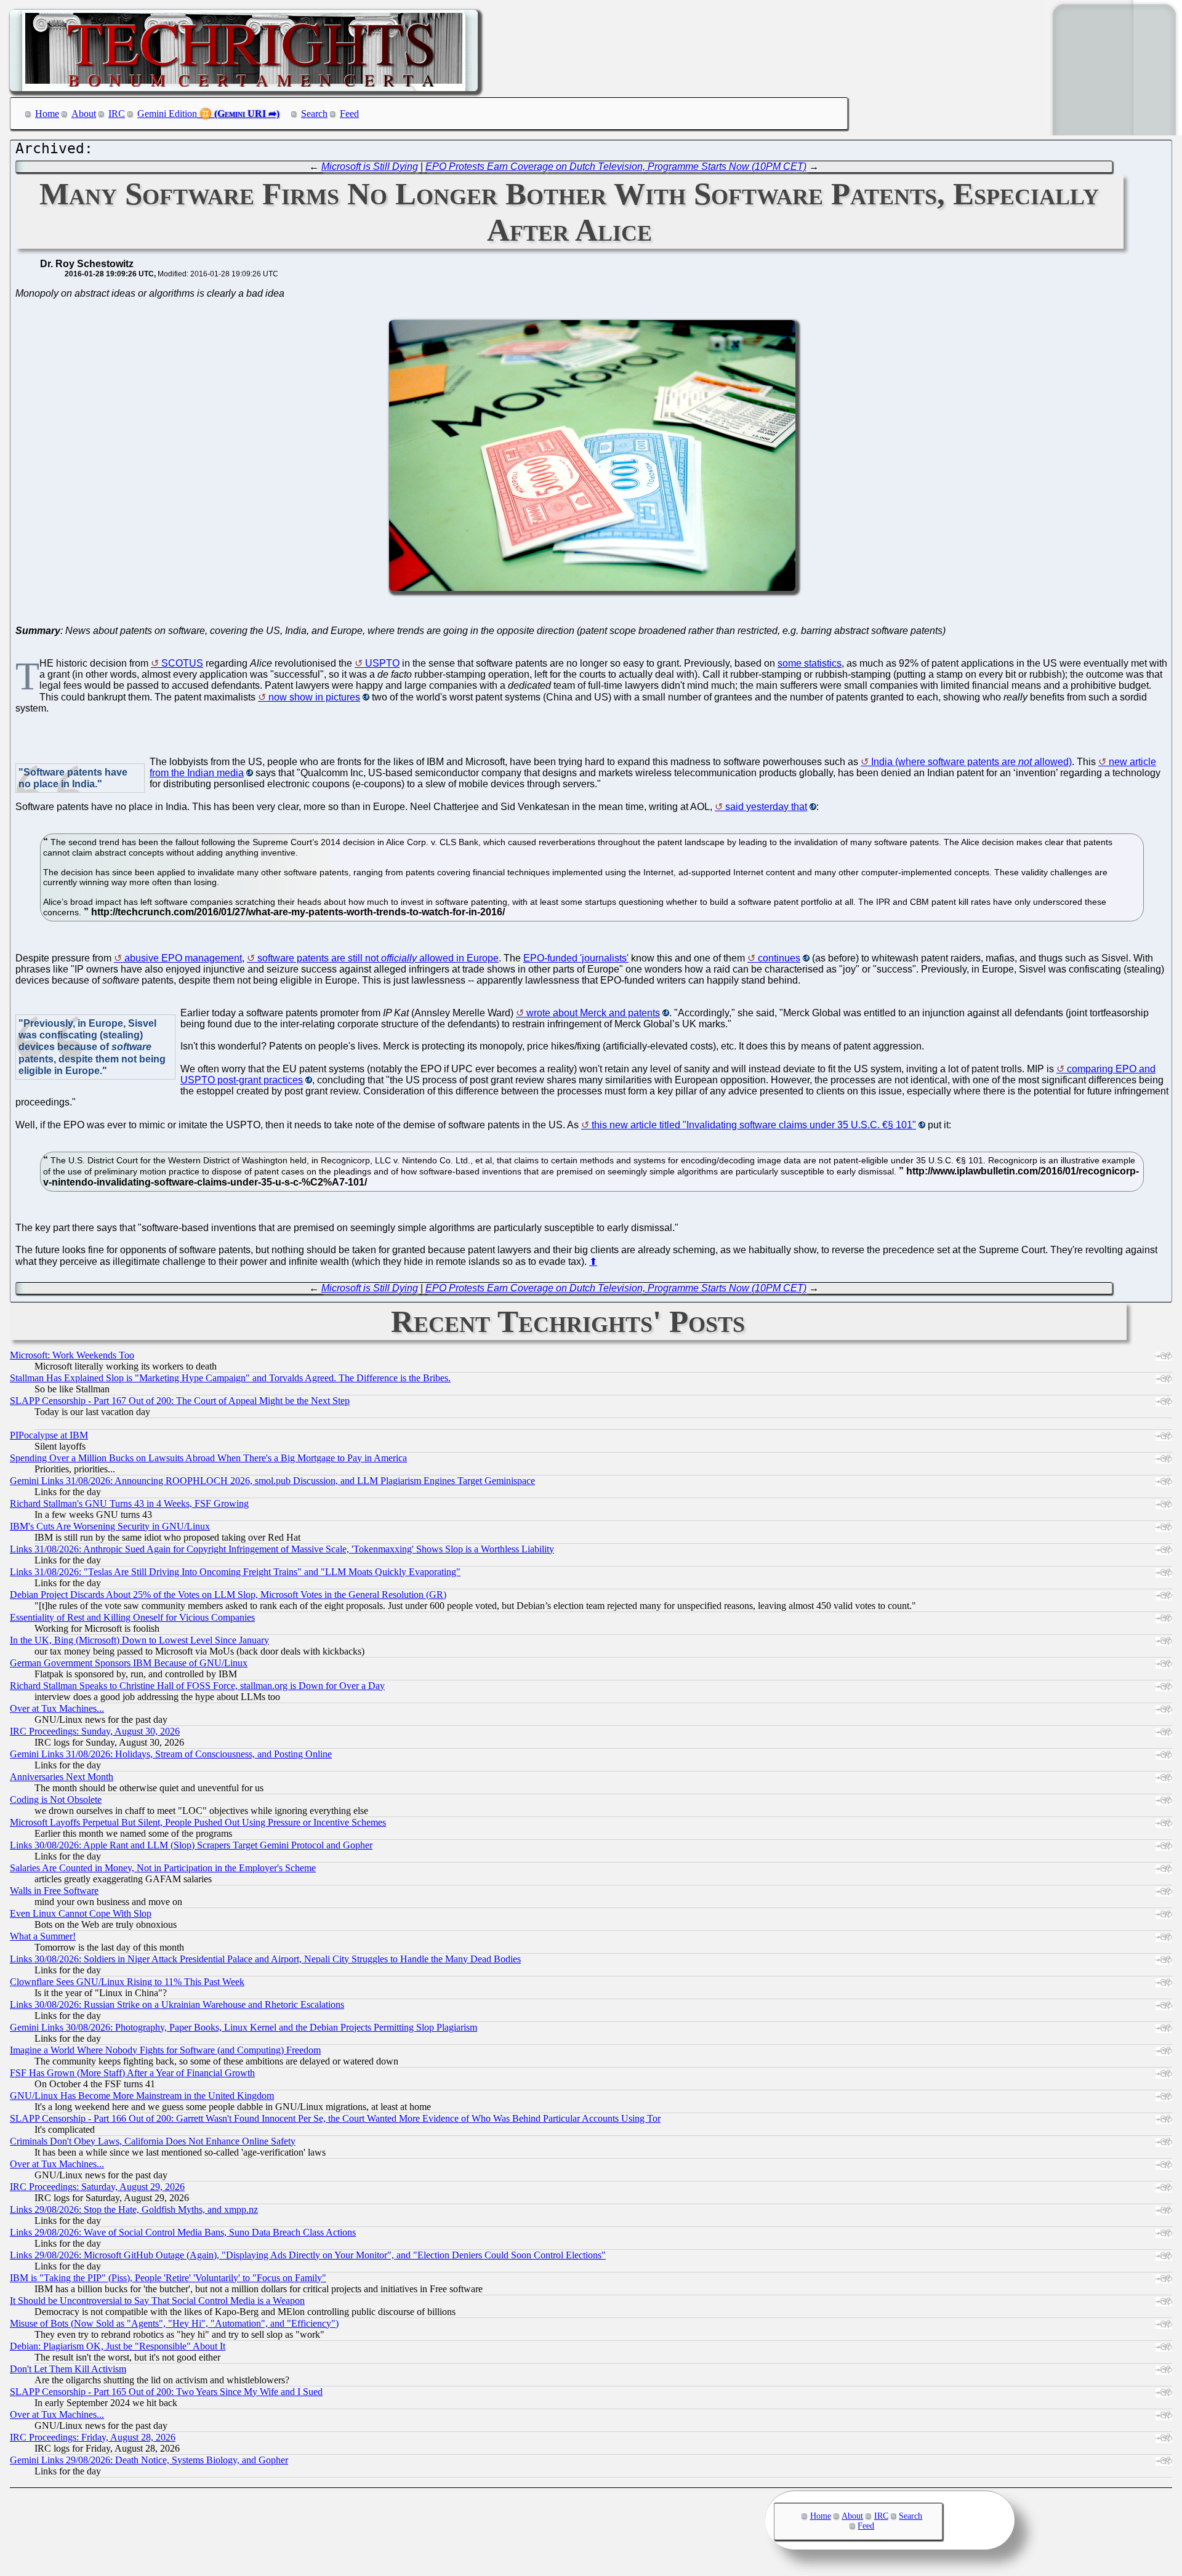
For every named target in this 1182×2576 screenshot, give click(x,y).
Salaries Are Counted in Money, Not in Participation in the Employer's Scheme (163, 1868)
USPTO (382, 663)
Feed (349, 114)
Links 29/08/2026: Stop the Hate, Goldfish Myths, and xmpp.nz (134, 2209)
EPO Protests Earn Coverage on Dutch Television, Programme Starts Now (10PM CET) (616, 167)
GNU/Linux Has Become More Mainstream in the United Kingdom (142, 2096)
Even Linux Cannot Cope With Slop (81, 1913)
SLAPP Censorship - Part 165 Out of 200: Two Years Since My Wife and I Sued (166, 2392)
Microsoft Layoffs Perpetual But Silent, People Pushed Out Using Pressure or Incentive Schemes (198, 1822)
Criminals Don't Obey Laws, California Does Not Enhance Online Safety (153, 2141)
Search (314, 114)
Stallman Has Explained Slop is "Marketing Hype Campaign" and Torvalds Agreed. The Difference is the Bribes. (230, 1378)
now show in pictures (314, 697)
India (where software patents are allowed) (971, 762)
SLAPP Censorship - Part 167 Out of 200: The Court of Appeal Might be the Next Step (180, 1401)
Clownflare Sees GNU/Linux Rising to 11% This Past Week (127, 1982)
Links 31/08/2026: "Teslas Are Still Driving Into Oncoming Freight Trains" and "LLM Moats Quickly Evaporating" (235, 1572)
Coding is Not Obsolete (56, 1800)
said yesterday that (766, 807)
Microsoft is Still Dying (370, 167)
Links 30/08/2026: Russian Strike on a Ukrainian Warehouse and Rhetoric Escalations (177, 2004)
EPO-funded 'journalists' (576, 958)
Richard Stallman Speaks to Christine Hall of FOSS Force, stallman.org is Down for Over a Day (197, 1686)
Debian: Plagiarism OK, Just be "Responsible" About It (118, 2346)
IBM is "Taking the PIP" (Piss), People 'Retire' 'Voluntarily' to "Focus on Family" (168, 2278)
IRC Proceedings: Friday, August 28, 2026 (93, 2437)
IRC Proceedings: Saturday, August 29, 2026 (97, 2187)
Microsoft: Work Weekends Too (72, 1355)
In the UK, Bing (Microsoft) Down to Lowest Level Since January (139, 1640)
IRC (117, 114)
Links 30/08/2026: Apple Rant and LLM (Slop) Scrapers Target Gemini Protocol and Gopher (191, 1845)
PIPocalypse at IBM (49, 1435)
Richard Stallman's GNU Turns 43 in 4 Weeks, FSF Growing (129, 1503)
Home (47, 114)
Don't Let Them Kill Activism (68, 2369)
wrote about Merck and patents (593, 1013)
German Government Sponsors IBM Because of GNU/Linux (129, 1663)
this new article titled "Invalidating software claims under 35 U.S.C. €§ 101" (754, 1125)
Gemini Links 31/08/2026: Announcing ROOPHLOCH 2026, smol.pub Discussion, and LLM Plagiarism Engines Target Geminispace (272, 1481)
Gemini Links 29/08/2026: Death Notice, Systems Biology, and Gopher (149, 2460)
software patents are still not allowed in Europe (378, 958)
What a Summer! (43, 1936)
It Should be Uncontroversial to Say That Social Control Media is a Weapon (157, 2301)
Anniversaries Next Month (62, 1777)
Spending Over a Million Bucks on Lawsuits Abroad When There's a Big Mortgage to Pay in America (208, 1458)
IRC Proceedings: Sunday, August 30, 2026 (95, 1731)
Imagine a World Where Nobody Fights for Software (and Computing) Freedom (165, 2050)
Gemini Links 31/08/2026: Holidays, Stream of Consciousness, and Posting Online (171, 1754)
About (84, 114)
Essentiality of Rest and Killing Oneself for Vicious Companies (132, 1617)
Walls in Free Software (54, 1891)
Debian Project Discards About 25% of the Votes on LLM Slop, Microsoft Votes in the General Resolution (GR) (228, 1595)
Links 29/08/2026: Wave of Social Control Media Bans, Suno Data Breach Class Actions (183, 2232)
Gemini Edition (167, 114)
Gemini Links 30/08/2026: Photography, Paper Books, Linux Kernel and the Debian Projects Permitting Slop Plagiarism (243, 2027)
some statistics (810, 663)
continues (779, 958)
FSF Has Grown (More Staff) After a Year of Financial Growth (132, 2073)
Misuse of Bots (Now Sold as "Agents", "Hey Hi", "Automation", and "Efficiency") (174, 2323)
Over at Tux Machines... (57, 1708)
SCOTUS (182, 663)
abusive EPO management (183, 958)
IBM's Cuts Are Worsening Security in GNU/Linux (110, 1526)
